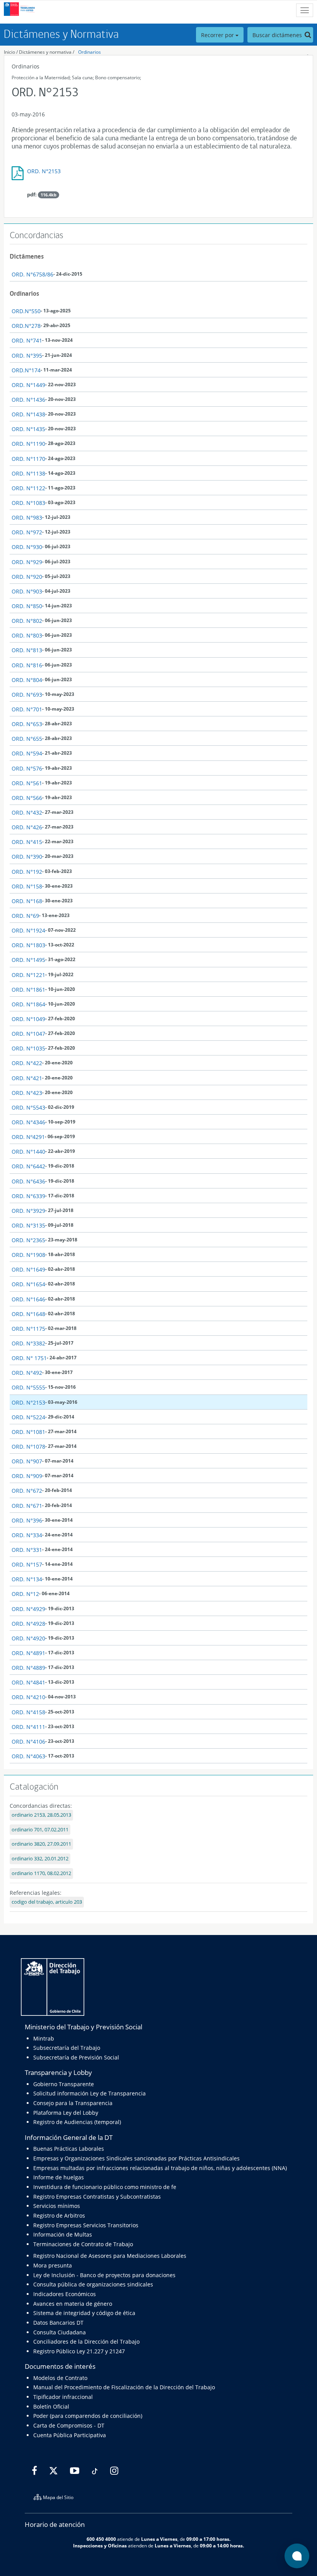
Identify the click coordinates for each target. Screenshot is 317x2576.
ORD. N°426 (27, 827)
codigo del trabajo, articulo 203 (47, 1902)
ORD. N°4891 (28, 1653)
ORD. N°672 (27, 1491)
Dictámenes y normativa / (47, 52)
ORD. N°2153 (44, 171)
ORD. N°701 (27, 709)
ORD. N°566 (27, 798)
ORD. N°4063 (28, 1756)
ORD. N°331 (27, 1550)
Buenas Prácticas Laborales (69, 2149)
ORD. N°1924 (28, 930)
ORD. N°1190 (28, 444)
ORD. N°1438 (28, 414)
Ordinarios (89, 52)
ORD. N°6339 (28, 1196)
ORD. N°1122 (28, 488)
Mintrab (44, 2038)
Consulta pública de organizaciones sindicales (93, 2284)
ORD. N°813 (27, 650)
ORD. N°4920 (28, 1638)
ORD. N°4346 (28, 1122)
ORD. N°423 (27, 1093)
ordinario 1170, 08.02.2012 (41, 1873)
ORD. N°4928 (28, 1624)
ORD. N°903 (27, 591)
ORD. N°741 (27, 340)
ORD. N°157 (27, 1564)
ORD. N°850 (27, 606)
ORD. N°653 (27, 724)
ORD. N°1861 (28, 990)
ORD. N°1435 (28, 429)
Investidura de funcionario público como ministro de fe (105, 2187)
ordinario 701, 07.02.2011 (40, 1830)
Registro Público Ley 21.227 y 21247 (79, 2351)
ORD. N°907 (27, 1461)
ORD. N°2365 (28, 1240)
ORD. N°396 (27, 1520)
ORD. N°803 (27, 635)
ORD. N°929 (27, 562)
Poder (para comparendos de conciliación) (88, 2416)
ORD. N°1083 (28, 503)
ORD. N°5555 (28, 1387)
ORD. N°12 (25, 1594)
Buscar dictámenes (278, 35)
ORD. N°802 (27, 621)
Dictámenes (27, 256)
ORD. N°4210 (28, 1697)
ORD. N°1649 (28, 1269)
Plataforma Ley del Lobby (66, 2113)
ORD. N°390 (27, 857)
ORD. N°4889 (28, 1668)
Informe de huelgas (59, 2177)
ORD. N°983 (27, 517)
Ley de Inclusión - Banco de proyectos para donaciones (104, 2275)
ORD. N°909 (27, 1476)
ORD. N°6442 (28, 1166)
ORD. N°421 (27, 1078)
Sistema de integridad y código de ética (84, 2313)
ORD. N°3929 (28, 1211)
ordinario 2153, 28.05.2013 (41, 1815)
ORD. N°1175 (28, 1329)
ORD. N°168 (27, 901)
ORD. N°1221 (28, 975)
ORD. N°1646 (28, 1299)
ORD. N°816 (27, 665)
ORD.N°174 (26, 370)
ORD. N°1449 (28, 385)
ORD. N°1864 (28, 1004)
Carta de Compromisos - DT (69, 2425)
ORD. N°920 (27, 577)
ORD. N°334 (27, 1535)
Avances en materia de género (73, 2304)
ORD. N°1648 (28, 1314)
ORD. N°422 (27, 1063)
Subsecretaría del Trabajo (67, 2048)
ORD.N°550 (26, 311)
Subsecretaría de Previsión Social (76, 2057)
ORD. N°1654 (28, 1284)
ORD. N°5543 (28, 1107)
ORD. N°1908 (28, 1255)
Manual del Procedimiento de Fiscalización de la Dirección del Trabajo (124, 2387)
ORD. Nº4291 (28, 1137)
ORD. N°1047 (28, 1034)
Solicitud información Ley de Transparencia (89, 2093)
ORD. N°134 (27, 1579)
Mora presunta (53, 2265)
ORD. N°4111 (28, 1727)
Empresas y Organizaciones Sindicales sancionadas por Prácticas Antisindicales (136, 2158)
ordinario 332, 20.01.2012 (40, 1859)
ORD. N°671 (27, 1506)
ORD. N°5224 (28, 1417)
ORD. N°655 (27, 739)
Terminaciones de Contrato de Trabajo (83, 2244)
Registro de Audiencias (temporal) (77, 2122)
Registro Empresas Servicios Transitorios (86, 2225)
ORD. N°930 (27, 547)
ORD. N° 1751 (29, 1358)
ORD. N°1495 (28, 960)
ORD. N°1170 (28, 459)
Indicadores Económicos (65, 2294)
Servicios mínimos (57, 2206)
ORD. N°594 (27, 753)
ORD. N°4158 (28, 1712)
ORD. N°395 (27, 355)
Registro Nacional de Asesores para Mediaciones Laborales (110, 2256)
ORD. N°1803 (28, 945)
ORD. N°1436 (28, 400)
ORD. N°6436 (28, 1181)
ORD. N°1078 (28, 1447)
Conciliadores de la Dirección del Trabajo (86, 2342)
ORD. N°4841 (28, 1682)
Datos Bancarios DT (58, 2323)
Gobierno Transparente (64, 2084)
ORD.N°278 (26, 326)
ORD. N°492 (27, 1373)
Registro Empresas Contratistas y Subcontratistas (97, 2197)
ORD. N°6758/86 (32, 274)
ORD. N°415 (27, 842)
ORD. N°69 (25, 916)
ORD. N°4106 (28, 1741)
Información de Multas (63, 2234)
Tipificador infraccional (63, 2397)
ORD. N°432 (27, 812)
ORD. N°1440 (28, 1152)
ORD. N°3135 (28, 1225)
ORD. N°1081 (28, 1432)
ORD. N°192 (27, 872)
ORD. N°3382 (28, 1343)
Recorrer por (218, 35)
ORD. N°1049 (28, 1019)
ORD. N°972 (27, 532)
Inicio (9, 52)
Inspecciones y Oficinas (100, 2545)
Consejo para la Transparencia (73, 2103)
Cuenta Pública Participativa (70, 2435)
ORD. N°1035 (28, 1048)
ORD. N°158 (27, 886)
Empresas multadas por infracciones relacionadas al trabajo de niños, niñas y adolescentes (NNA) (160, 2168)
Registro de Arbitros (59, 2215)
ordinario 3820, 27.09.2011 (41, 1844)
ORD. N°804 (27, 680)
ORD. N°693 (27, 695)
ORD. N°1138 (28, 473)
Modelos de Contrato (60, 2378)
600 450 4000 (101, 2539)
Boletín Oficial (51, 2406)
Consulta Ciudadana (60, 2332)
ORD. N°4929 (28, 1609)
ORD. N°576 (27, 768)
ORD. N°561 (27, 783)
